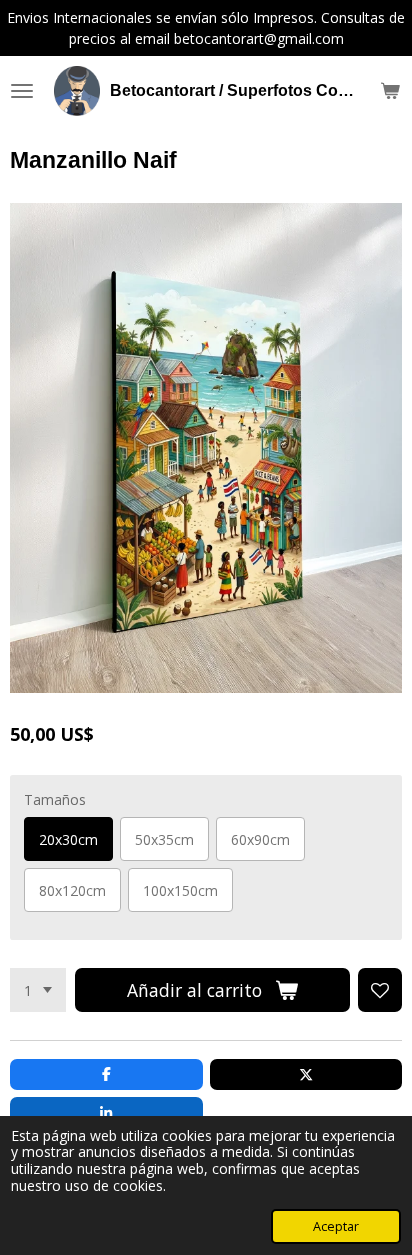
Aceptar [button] (336, 1226)
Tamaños (55, 799)
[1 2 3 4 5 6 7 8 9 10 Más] (38, 990)
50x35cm (164, 839)
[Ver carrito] (390, 91)
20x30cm (68, 839)
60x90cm (260, 839)
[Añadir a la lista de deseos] (380, 990)
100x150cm (180, 890)
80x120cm (72, 890)
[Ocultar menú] (22, 91)
